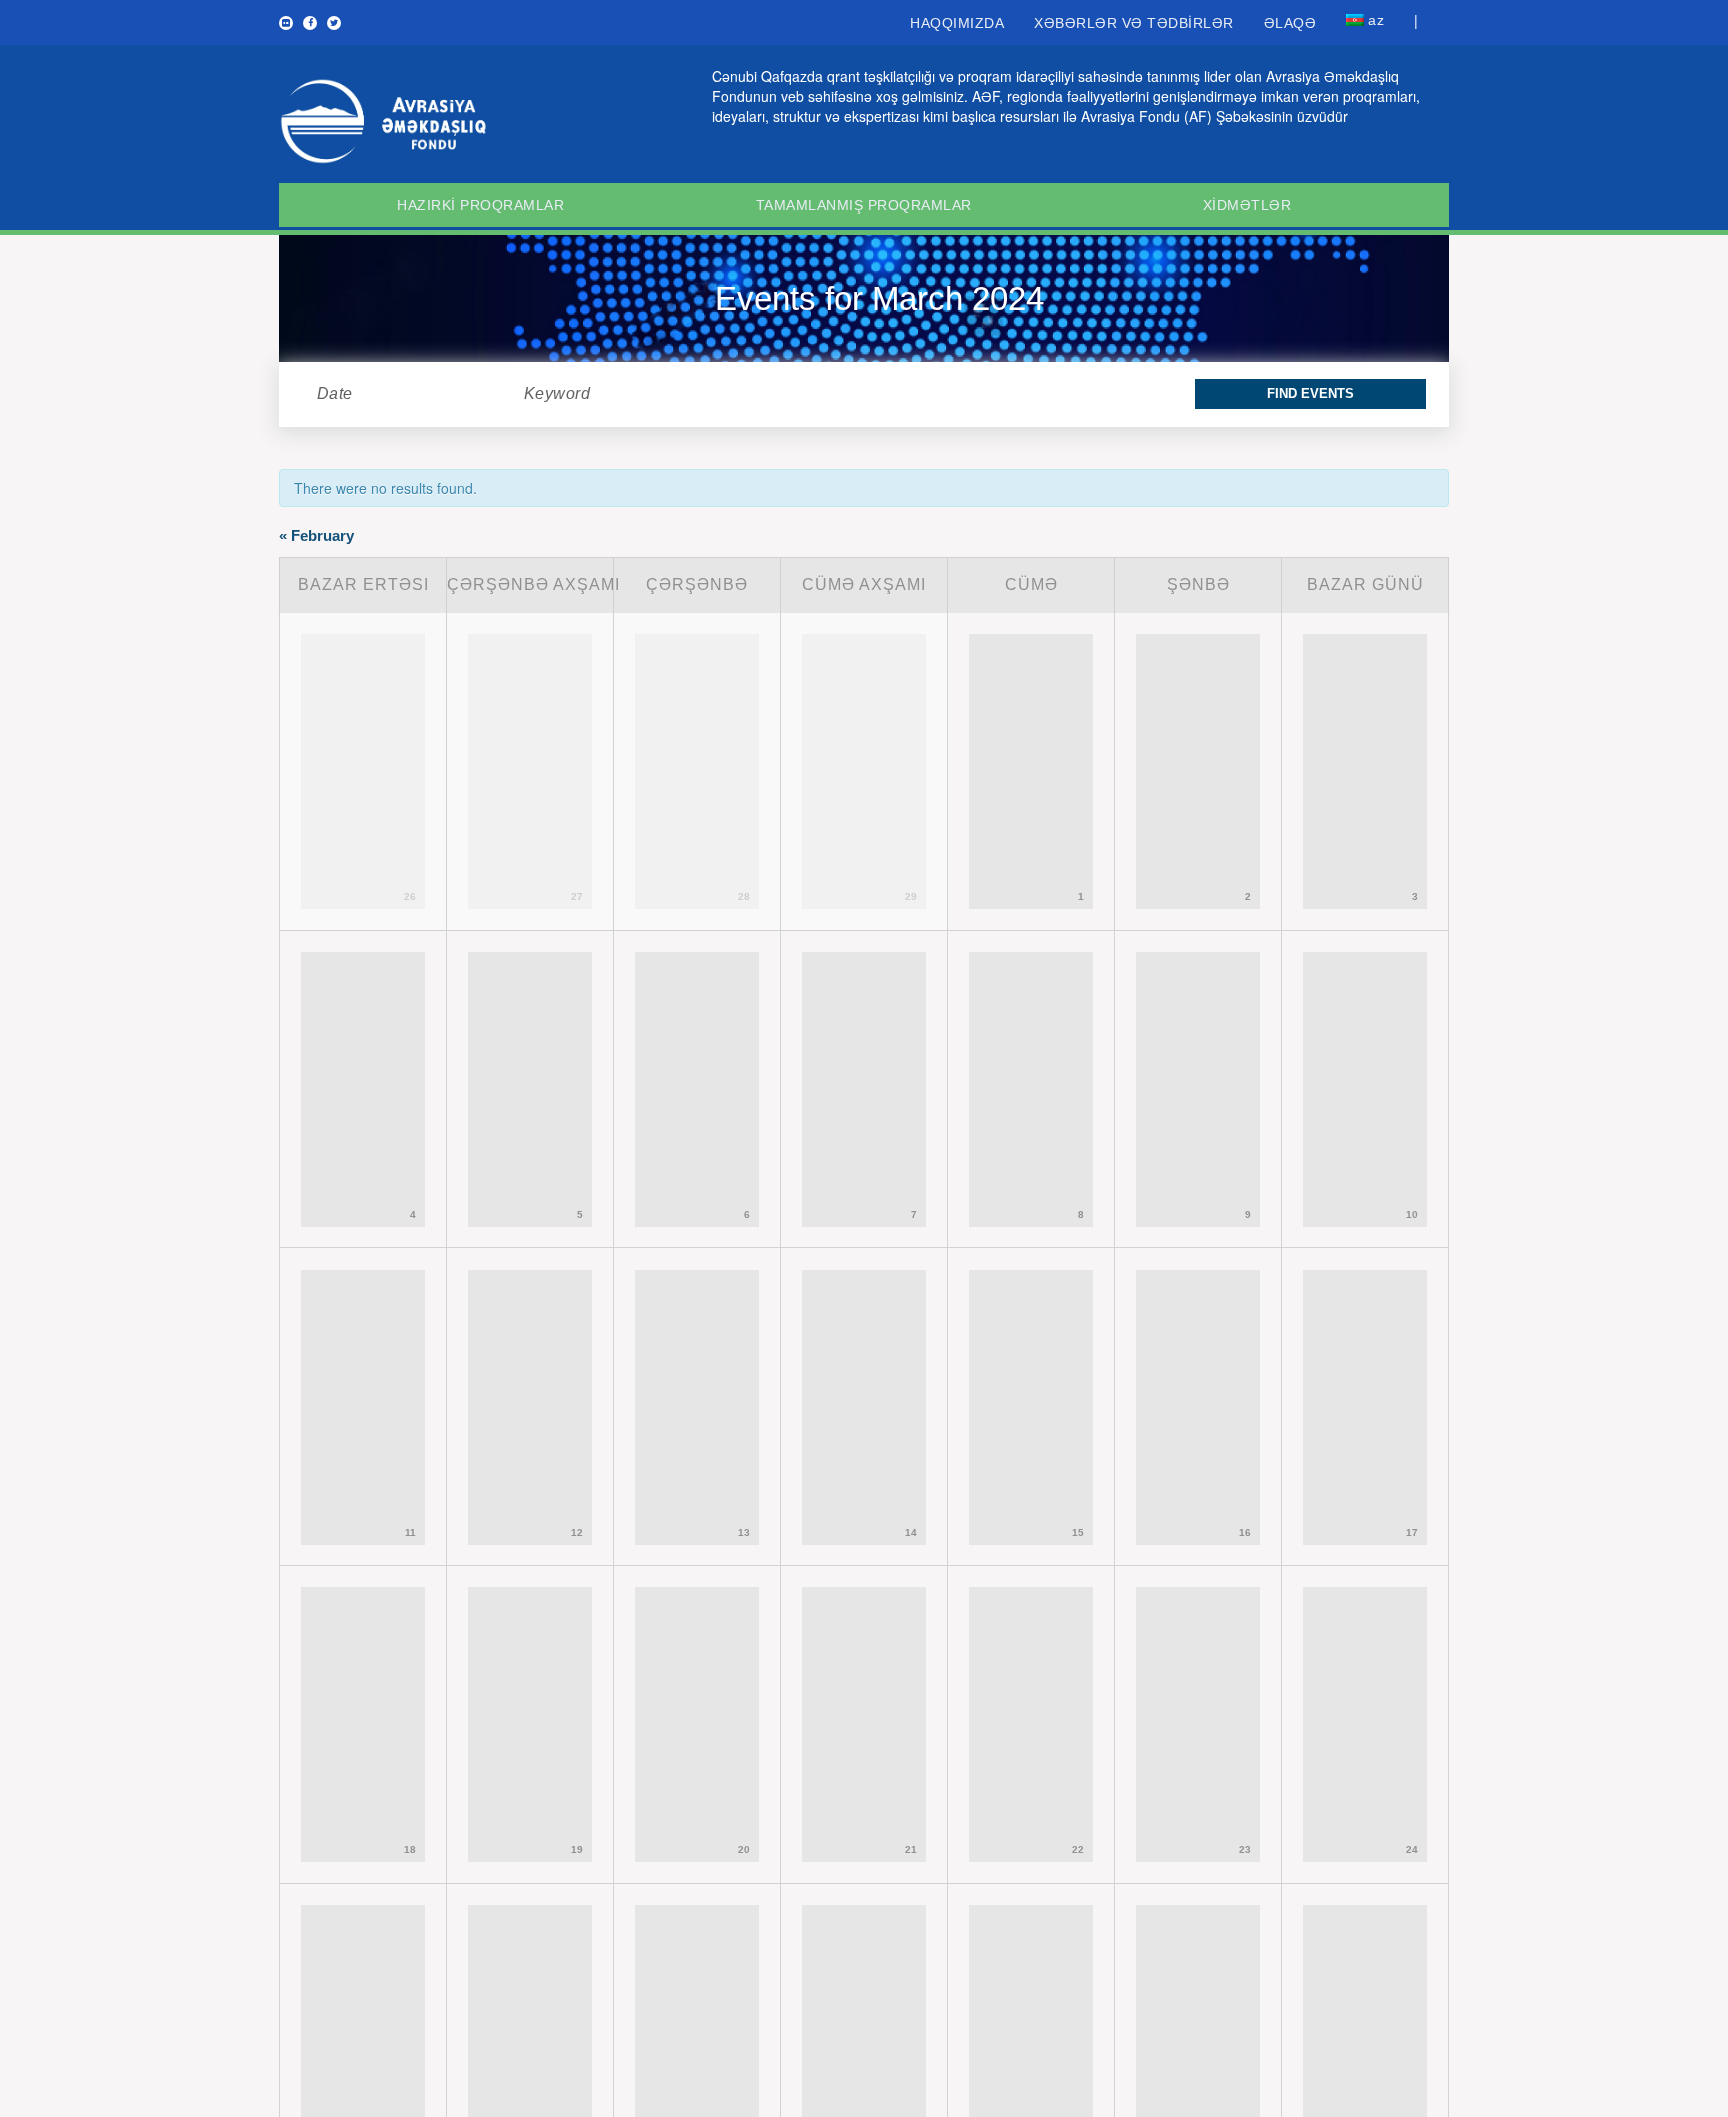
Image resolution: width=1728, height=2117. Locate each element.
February (316, 535)
